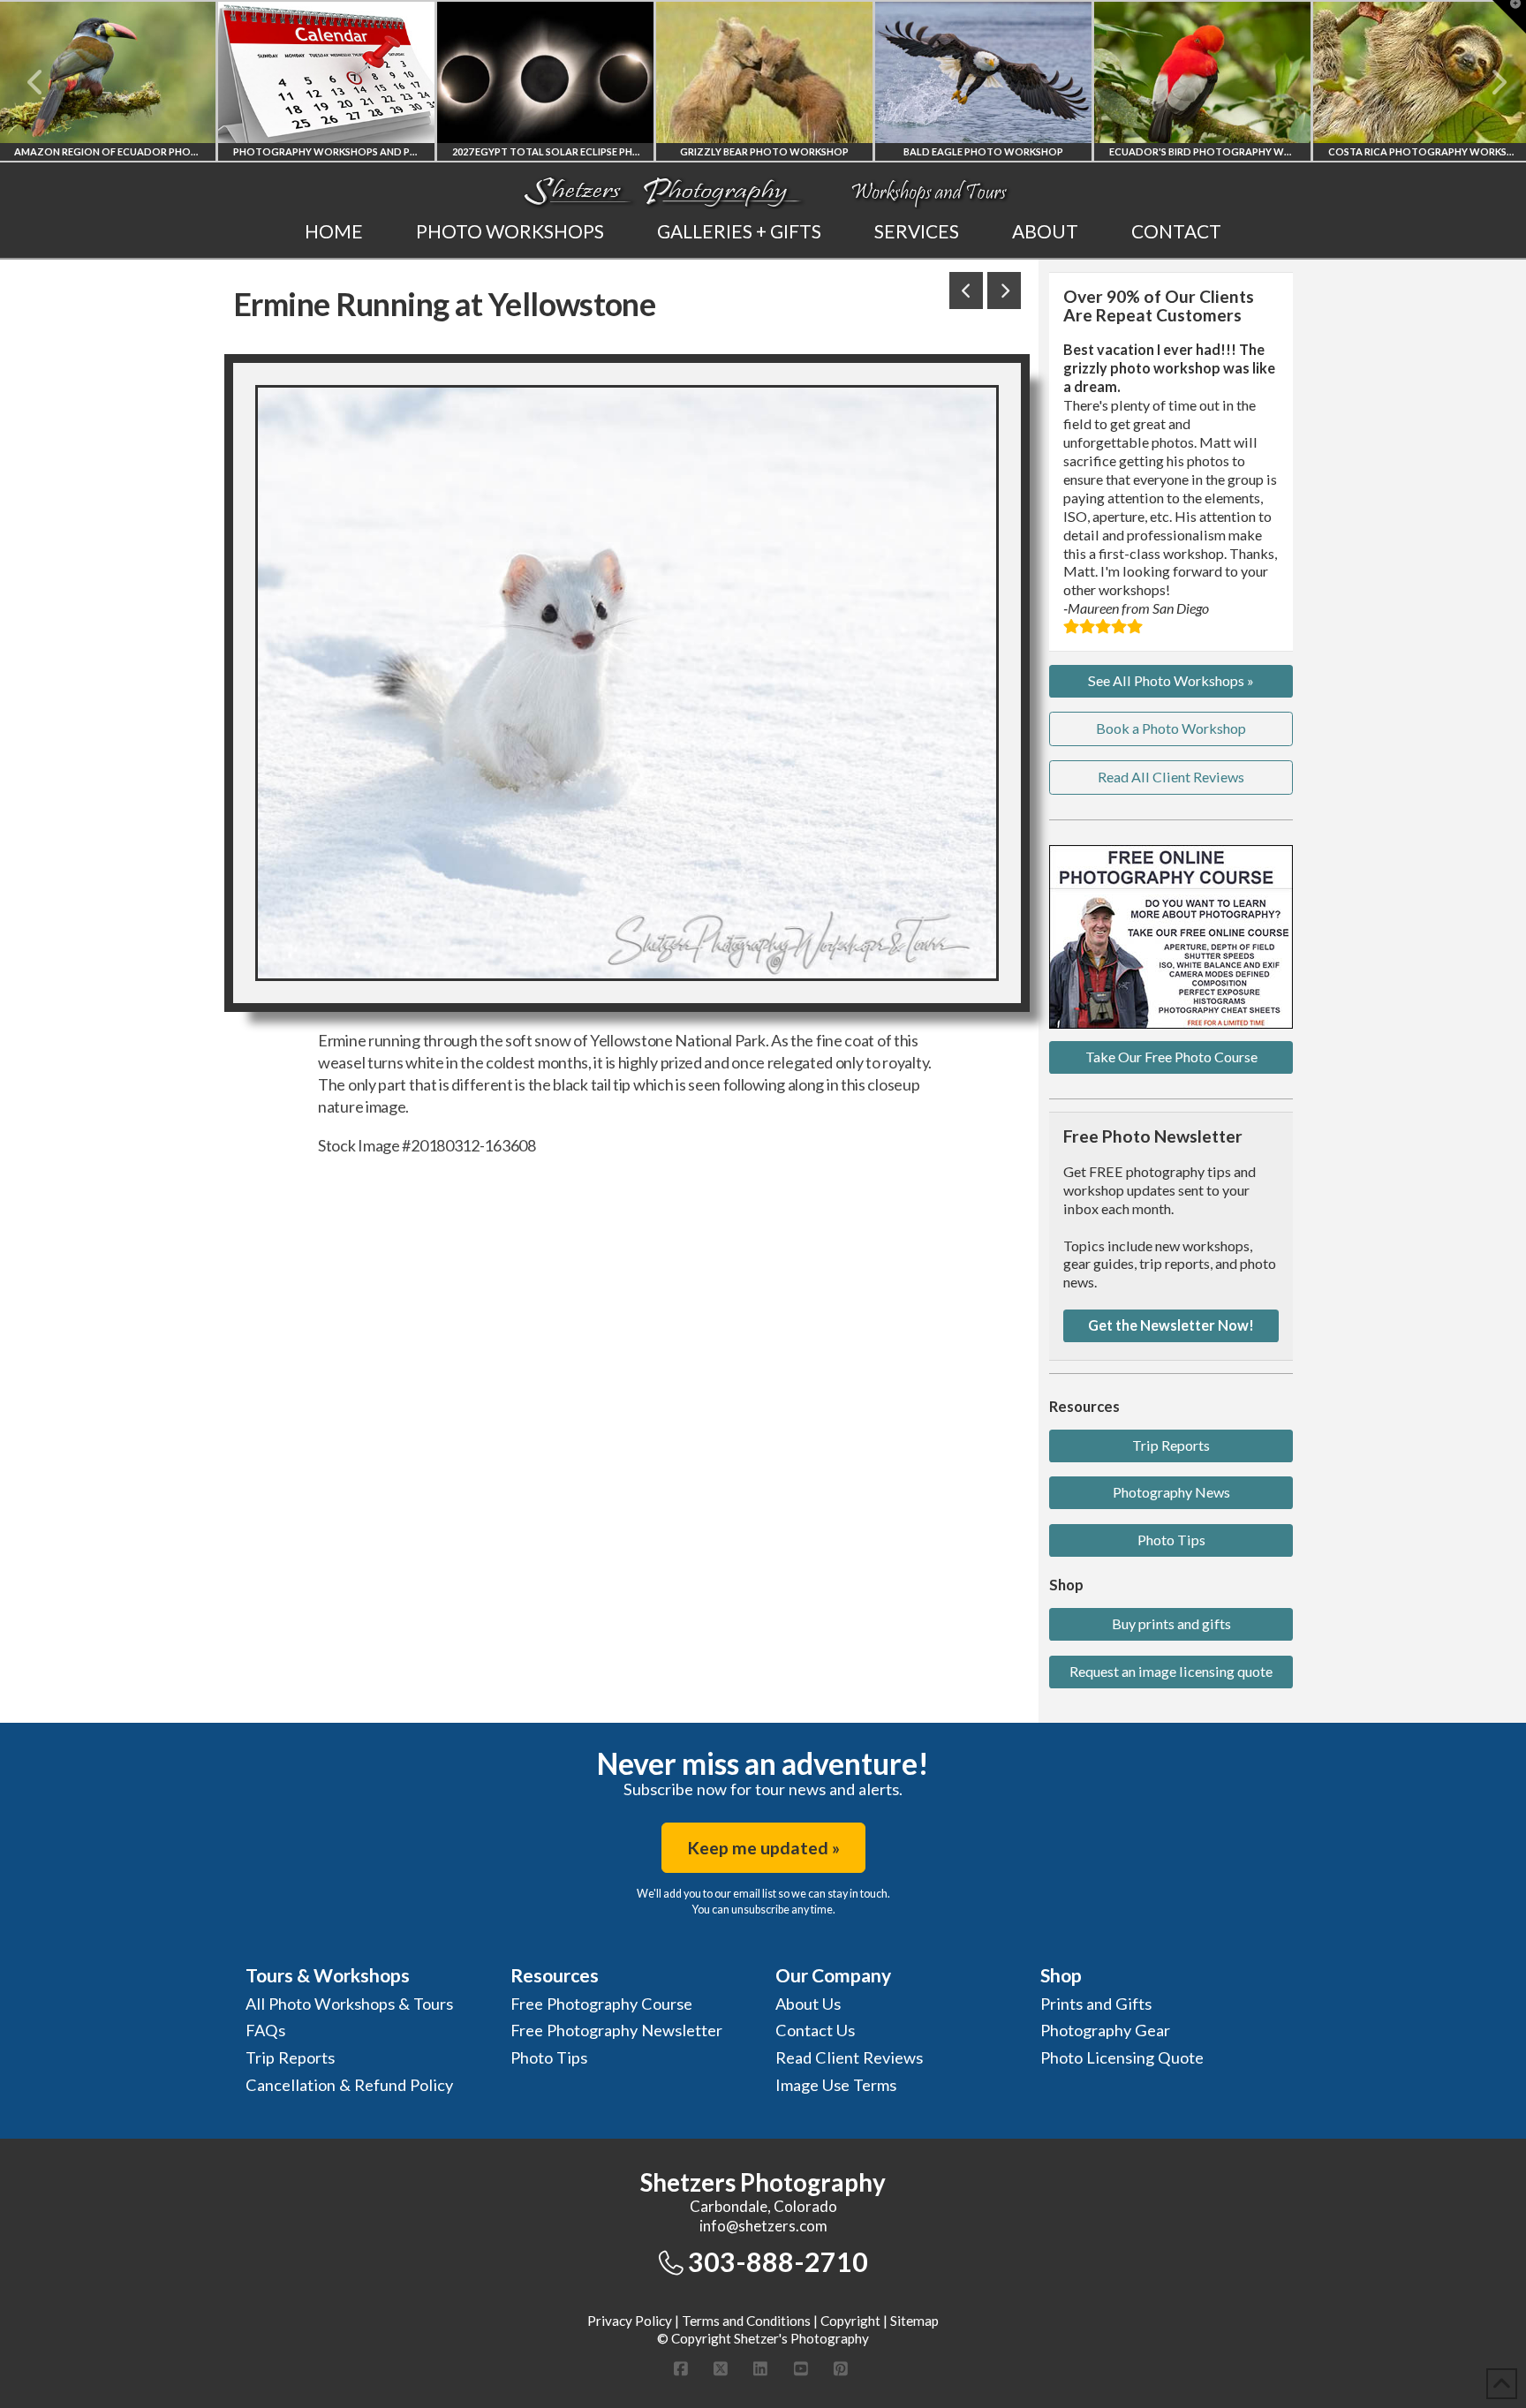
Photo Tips (1171, 1540)
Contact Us (815, 2030)
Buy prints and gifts (1171, 1623)
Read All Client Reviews (1171, 777)
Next (1488, 82)
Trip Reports (1171, 1445)
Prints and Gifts (1096, 2004)
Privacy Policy (630, 2321)
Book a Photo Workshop (1171, 728)
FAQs (265, 2030)
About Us (808, 2004)
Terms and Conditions (746, 2321)
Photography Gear (1105, 2030)
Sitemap (914, 2321)
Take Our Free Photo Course (1171, 1057)
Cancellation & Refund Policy (349, 2085)
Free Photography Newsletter (616, 2030)
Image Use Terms (836, 2085)
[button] (1509, 17)
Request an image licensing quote (1171, 1671)
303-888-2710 (778, 2261)
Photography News (1171, 1492)
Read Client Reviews (849, 2057)
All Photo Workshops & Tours (349, 2004)
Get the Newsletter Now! (1171, 1325)
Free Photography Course (601, 2004)
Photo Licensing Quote (1122, 2057)
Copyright (850, 2321)
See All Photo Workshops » (1171, 680)
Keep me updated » (763, 1848)
